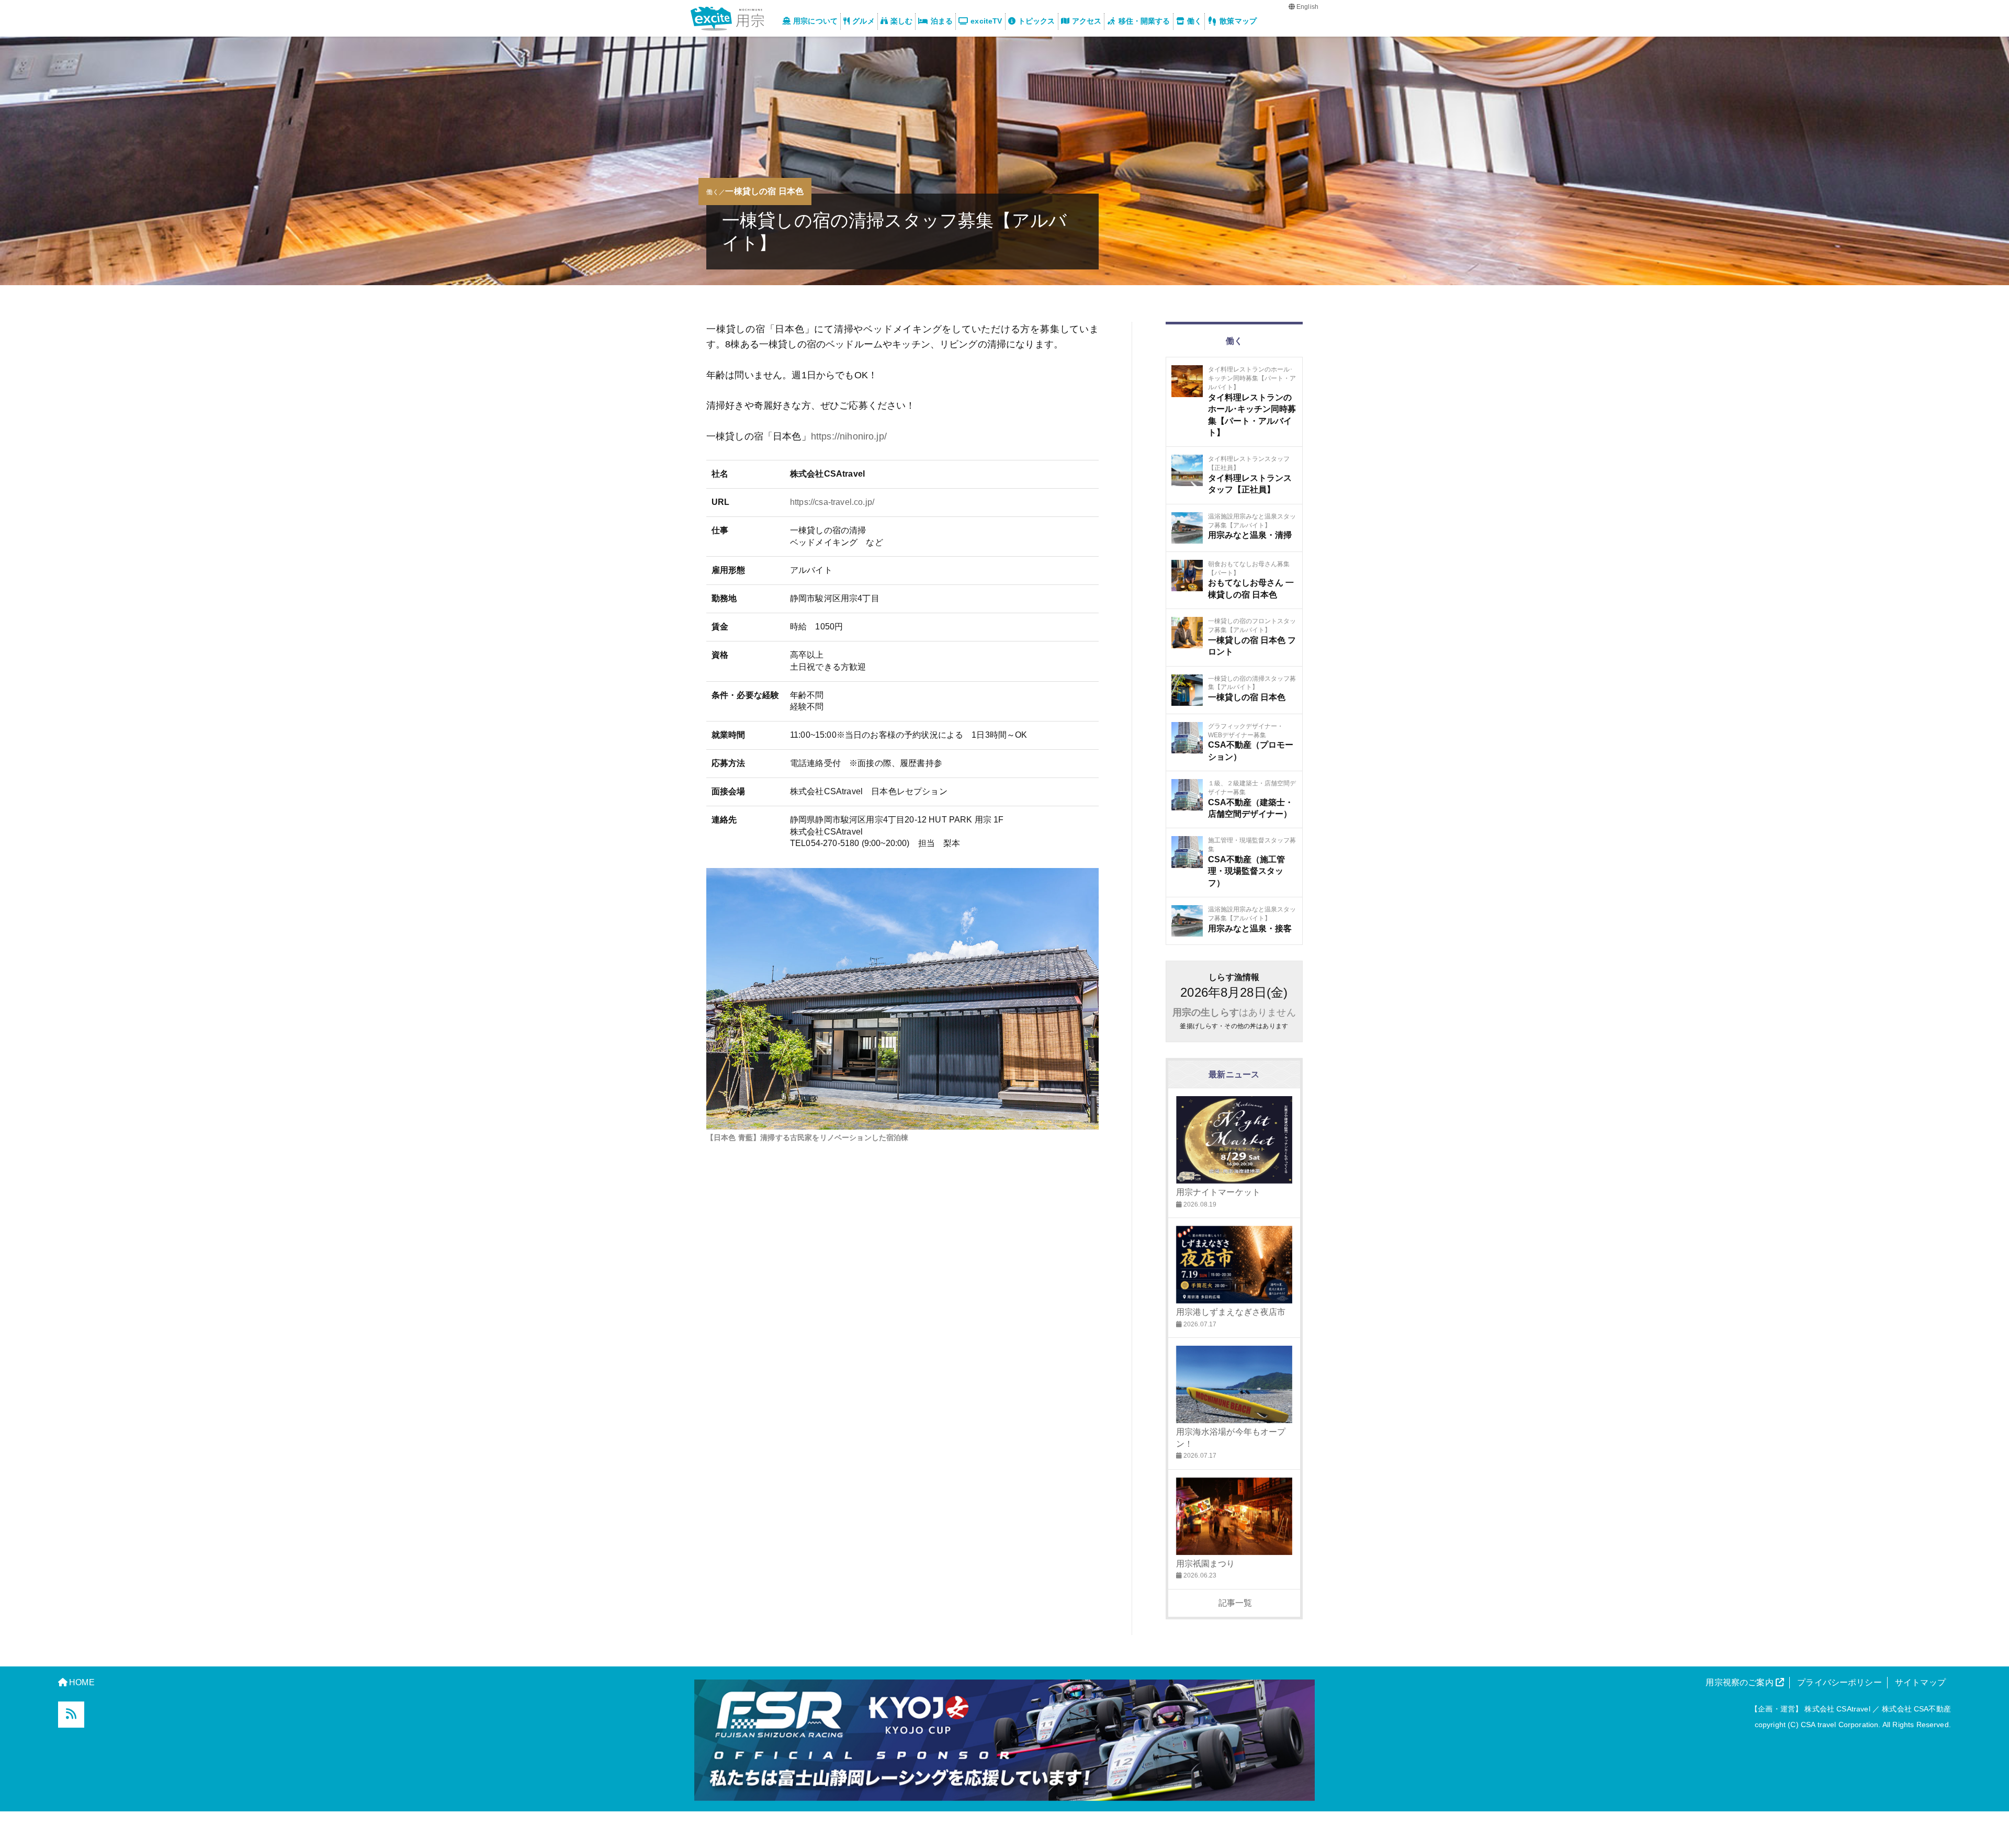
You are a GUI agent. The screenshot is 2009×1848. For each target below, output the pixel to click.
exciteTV (986, 21)
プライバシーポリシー (1839, 1682)
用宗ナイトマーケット (1218, 1192)
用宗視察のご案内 (1740, 1682)
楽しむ (901, 21)
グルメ (863, 21)
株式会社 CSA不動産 (1916, 1709)
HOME (82, 1682)
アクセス (1087, 21)
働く (1194, 21)
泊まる (942, 21)
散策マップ (1238, 21)
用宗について (815, 21)
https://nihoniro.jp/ (849, 436)
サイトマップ (1920, 1682)
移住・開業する (1144, 21)
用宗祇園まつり (1206, 1563)
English (1307, 7)
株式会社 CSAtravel (1837, 1709)
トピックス (1037, 21)
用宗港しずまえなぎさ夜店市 (1231, 1312)
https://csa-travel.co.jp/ (832, 502)
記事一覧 (1234, 1603)
